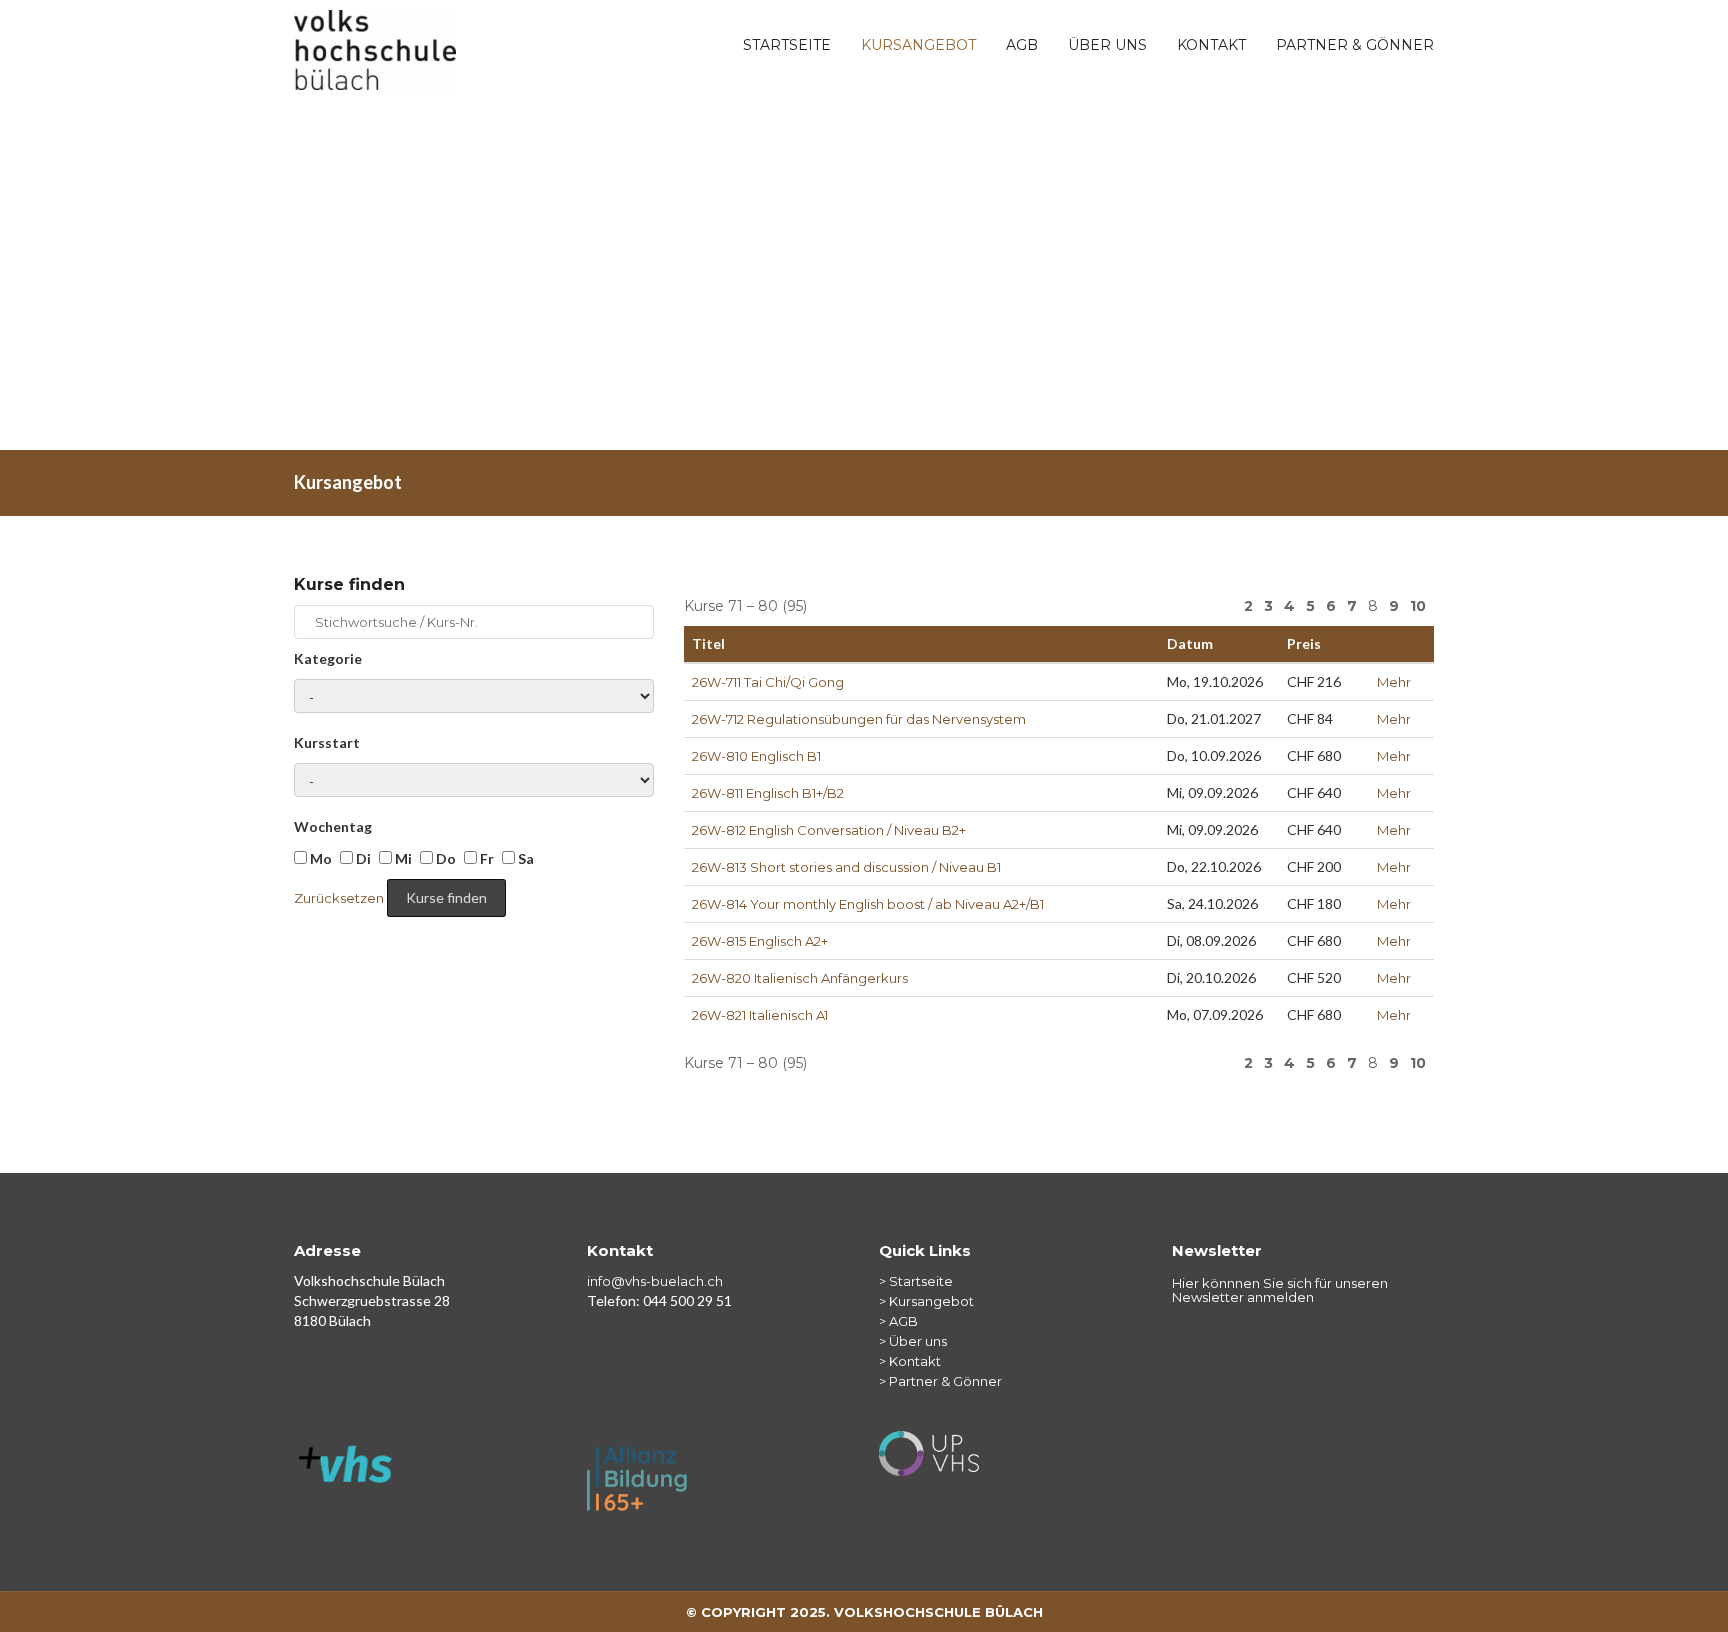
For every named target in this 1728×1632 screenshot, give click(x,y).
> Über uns (913, 1341)
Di (362, 858)
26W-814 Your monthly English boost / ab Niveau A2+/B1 (868, 904)
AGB (1022, 45)
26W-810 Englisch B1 (756, 756)
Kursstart (327, 742)
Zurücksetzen (339, 898)
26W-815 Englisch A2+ (760, 941)
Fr (485, 858)
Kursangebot (918, 45)
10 (1418, 606)
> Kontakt (910, 1361)
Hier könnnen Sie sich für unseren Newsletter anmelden (1280, 1290)
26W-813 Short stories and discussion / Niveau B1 (846, 867)
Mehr (1394, 682)
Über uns (1107, 45)
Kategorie (328, 658)
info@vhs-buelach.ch (655, 1281)
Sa (524, 858)
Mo (319, 858)
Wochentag (333, 826)
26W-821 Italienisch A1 (760, 1015)
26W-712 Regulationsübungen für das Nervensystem (859, 719)
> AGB (898, 1321)
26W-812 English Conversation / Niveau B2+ (829, 830)
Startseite (787, 45)
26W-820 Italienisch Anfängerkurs (800, 978)
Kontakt (1211, 45)
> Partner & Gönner (940, 1381)
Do (444, 858)
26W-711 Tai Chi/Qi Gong (768, 682)
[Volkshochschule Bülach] (375, 35)
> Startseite (916, 1281)
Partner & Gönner (1355, 45)
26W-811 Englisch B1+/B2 (768, 793)
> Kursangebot (926, 1301)
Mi (402, 858)
